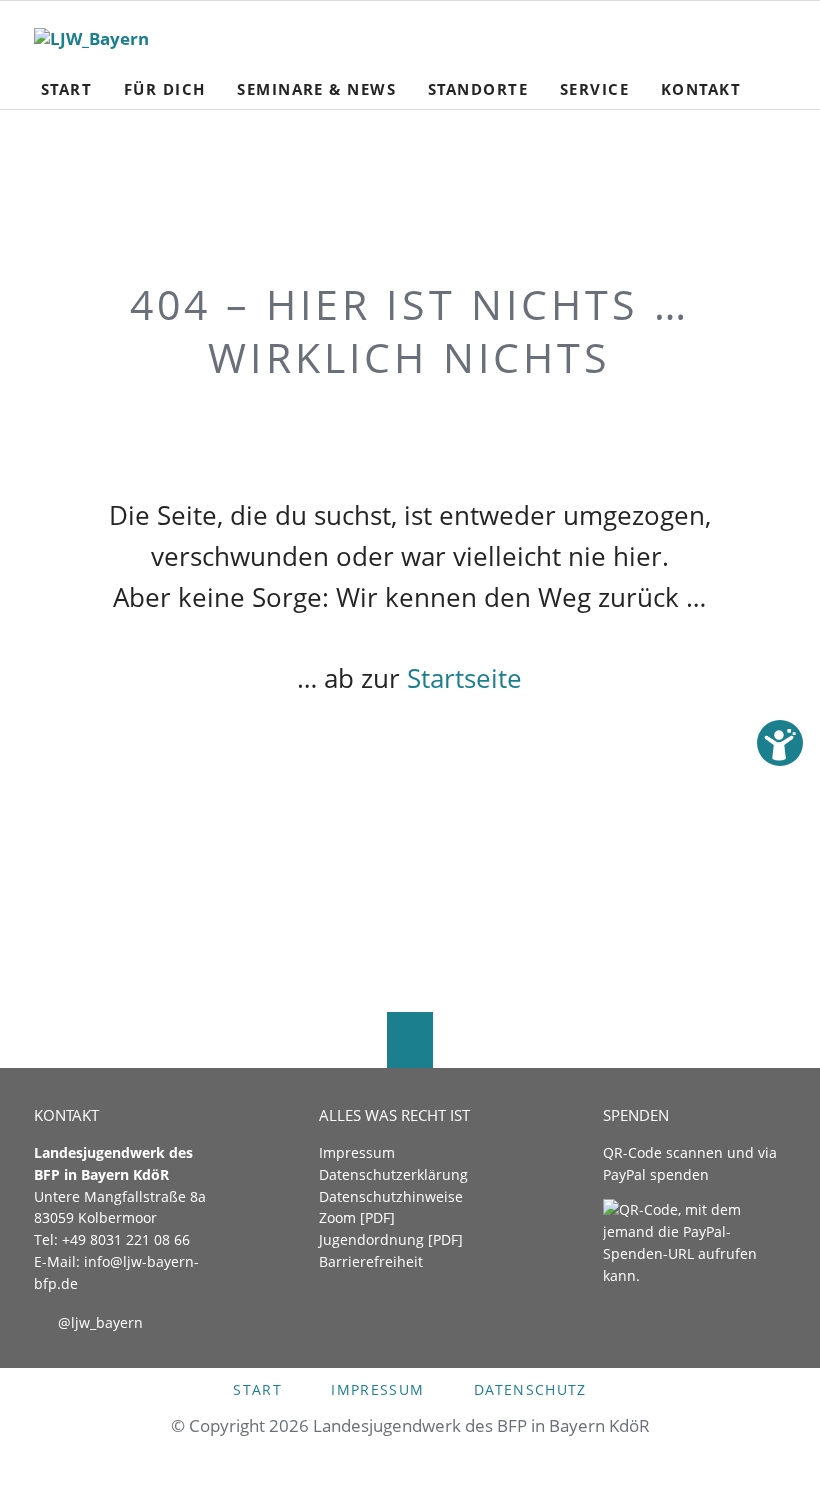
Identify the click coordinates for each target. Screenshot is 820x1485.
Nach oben (409, 1040)
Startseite (464, 678)
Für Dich (165, 89)
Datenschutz (530, 1389)
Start (66, 89)
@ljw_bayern (100, 1322)
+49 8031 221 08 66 (126, 1239)
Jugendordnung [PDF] (391, 1239)
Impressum (357, 1152)
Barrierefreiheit (371, 1261)
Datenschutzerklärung (393, 1174)
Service (594, 89)
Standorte (478, 89)
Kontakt (701, 89)
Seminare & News (316, 89)
